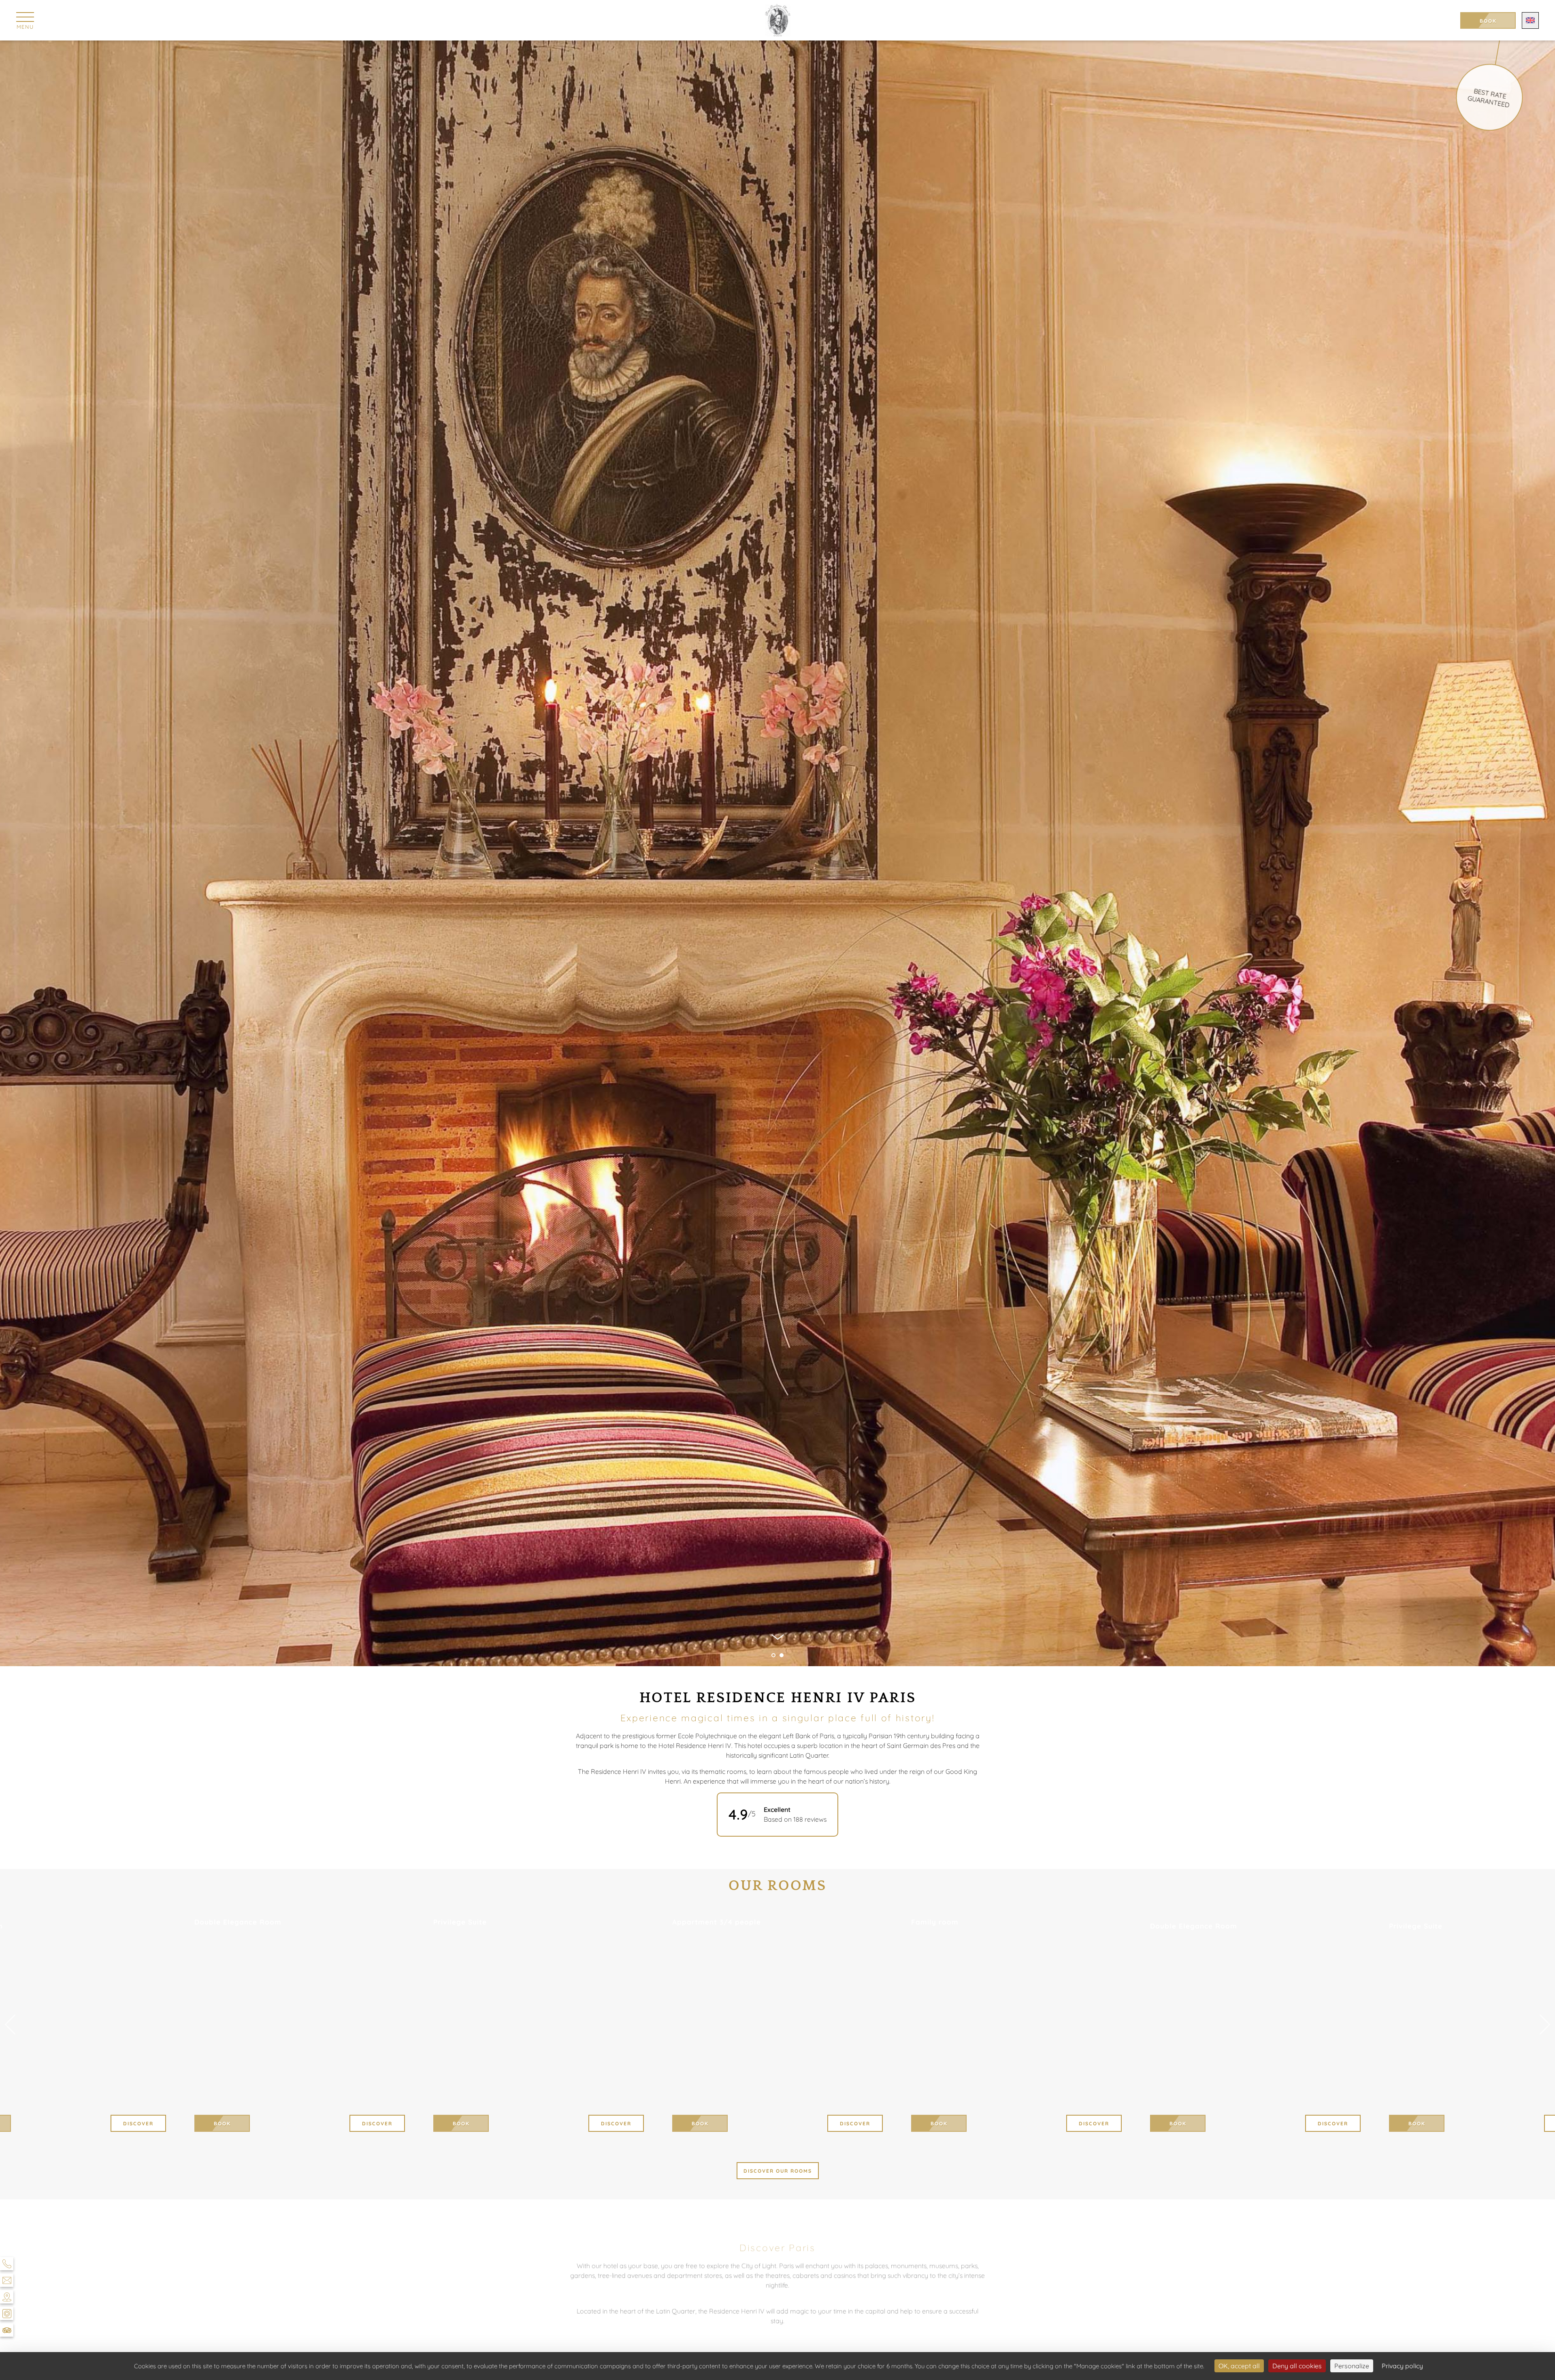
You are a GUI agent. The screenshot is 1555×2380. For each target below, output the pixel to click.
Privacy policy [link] (1402, 2366)
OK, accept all (1239, 2366)
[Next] (1545, 2025)
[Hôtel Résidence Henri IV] (778, 20)
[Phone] (7, 2264)
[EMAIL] (7, 2280)
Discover (855, 2123)
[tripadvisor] (7, 2330)
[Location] (7, 2297)
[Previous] (10, 2025)
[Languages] (1530, 20)
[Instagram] (7, 2313)
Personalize (1352, 2366)
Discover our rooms (778, 2171)
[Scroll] (778, 1639)
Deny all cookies (1297, 2366)
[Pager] (773, 1655)
